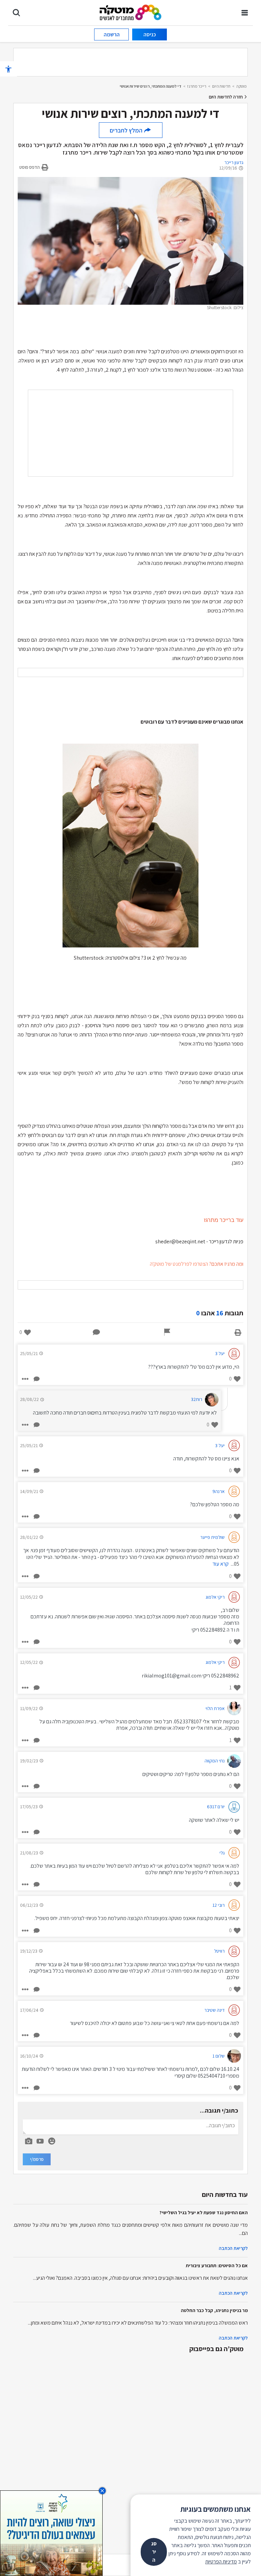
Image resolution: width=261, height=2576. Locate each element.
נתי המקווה (215, 1761)
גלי (222, 1853)
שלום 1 (219, 2056)
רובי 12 (219, 1905)
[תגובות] (97, 1332)
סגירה (154, 2552)
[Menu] (245, 13)
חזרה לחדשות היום (226, 97)
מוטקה (241, 86)
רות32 (197, 1399)
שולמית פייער (212, 1537)
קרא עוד (221, 1564)
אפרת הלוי (215, 1708)
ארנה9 (219, 1491)
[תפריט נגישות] (8, 69)
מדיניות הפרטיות (221, 2562)
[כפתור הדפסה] (238, 1332)
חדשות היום (221, 86)
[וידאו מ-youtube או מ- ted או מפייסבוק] (40, 2141)
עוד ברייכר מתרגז (224, 1220)
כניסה (150, 34)
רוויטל (219, 1951)
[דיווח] (167, 1332)
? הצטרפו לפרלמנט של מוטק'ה (181, 1264)
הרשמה (112, 34)
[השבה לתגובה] (36, 1379)
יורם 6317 (216, 1807)
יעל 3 (220, 1353)
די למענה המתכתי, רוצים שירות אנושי (151, 86)
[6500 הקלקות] (51, 2533)
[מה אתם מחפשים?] (16, 13)
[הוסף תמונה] (29, 2140)
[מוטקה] (131, 12)
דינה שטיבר (214, 2010)
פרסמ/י (37, 2159)
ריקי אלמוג (215, 1597)
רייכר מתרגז (197, 86)
